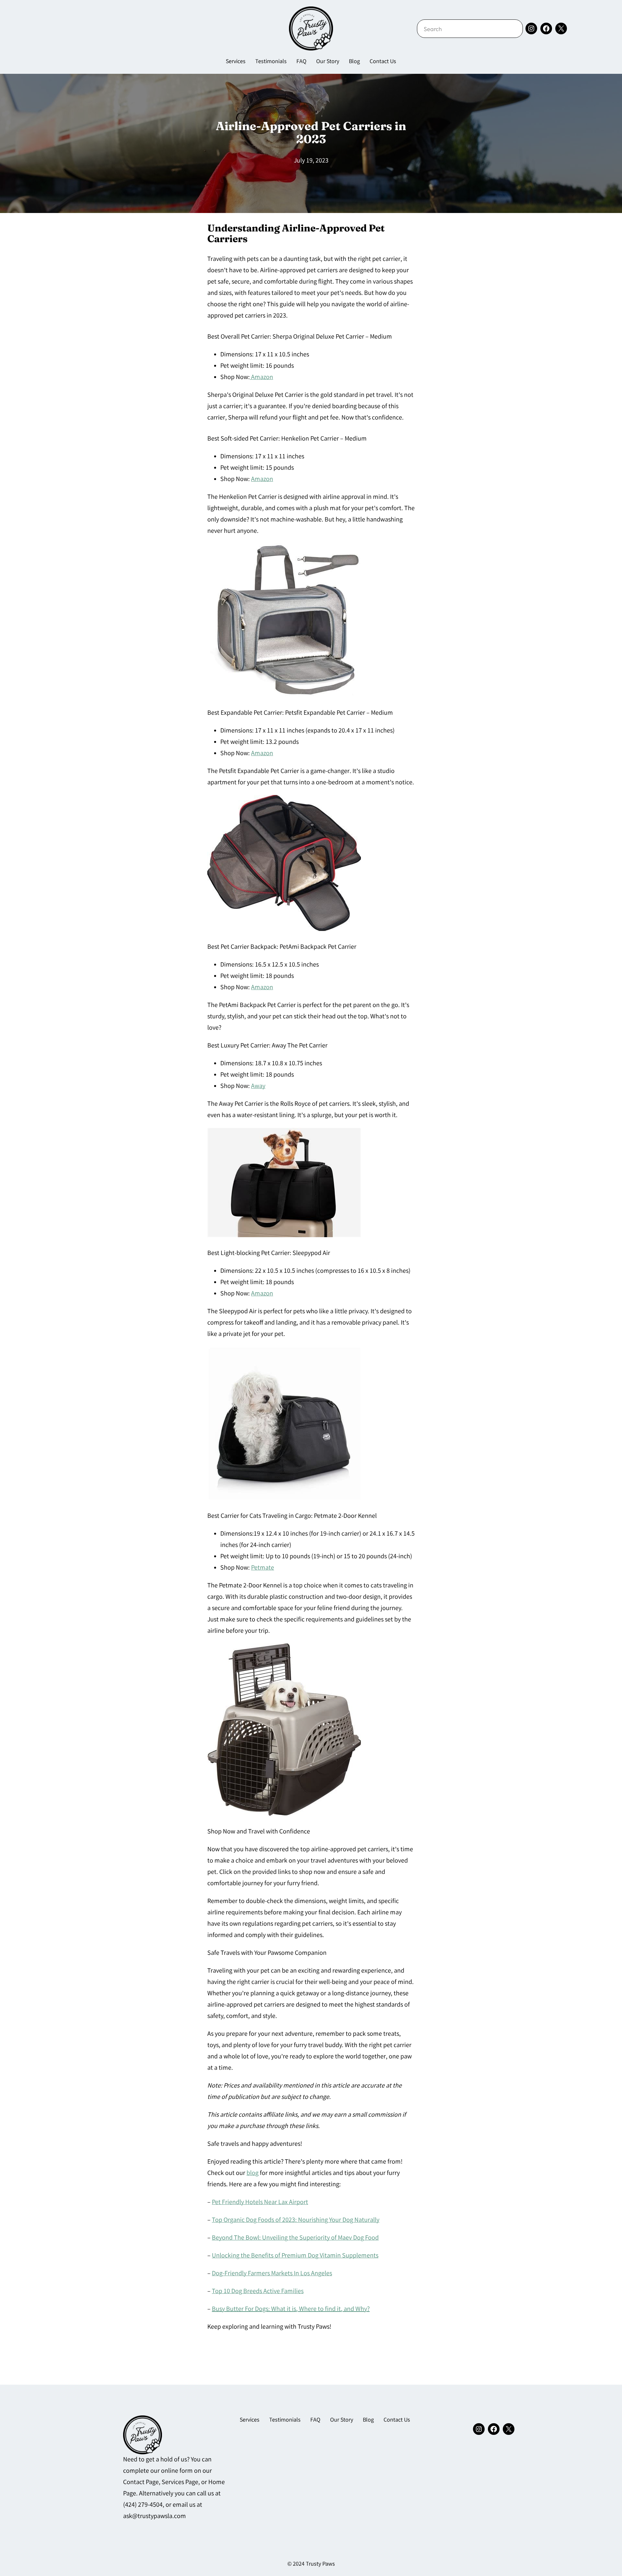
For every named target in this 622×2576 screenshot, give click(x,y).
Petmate (263, 1568)
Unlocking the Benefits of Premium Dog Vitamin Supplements (295, 2256)
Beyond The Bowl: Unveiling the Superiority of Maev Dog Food (295, 2238)
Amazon (261, 378)
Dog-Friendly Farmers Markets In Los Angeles (272, 2274)
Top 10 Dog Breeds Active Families (258, 2292)
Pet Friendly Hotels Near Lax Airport (260, 2203)
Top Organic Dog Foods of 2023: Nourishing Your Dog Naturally (296, 2220)
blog (253, 2173)
